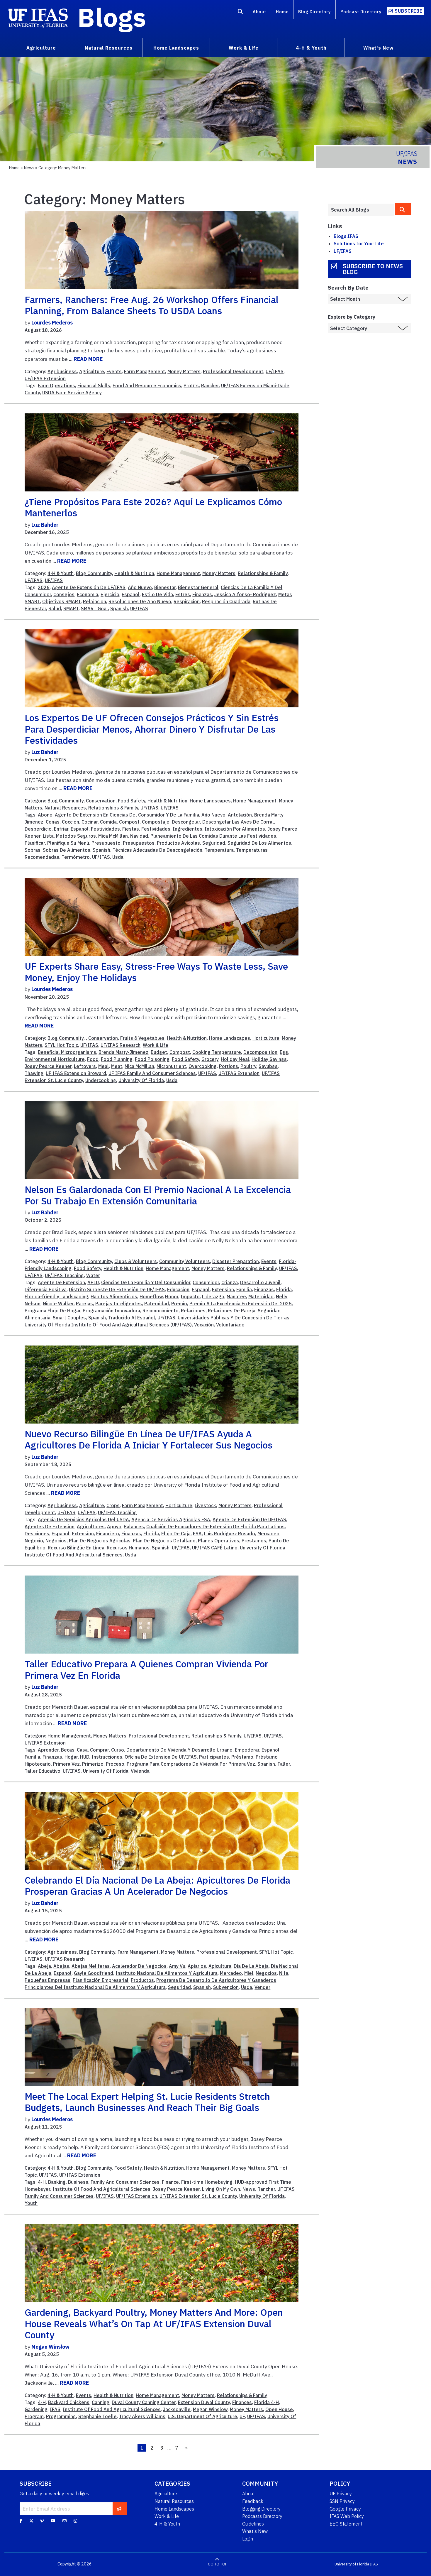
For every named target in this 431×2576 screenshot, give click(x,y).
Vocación (204, 1325)
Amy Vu (177, 1966)
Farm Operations (56, 386)
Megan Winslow (50, 2347)
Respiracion (187, 601)
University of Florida (352, 2564)
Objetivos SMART (61, 601)
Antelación (240, 815)
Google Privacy (345, 2509)
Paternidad (157, 1304)
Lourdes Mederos (52, 323)
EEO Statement (346, 2524)
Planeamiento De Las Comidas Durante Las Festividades (213, 836)
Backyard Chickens (69, 2402)
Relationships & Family (263, 573)
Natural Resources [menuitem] (109, 48)
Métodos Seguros (76, 836)
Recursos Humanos (128, 1548)
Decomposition (260, 1052)
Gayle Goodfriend (94, 1973)
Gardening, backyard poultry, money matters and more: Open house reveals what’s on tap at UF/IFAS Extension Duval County (154, 2324)
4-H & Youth (61, 573)
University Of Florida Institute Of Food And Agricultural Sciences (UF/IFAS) (108, 1325)
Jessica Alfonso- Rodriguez (245, 594)
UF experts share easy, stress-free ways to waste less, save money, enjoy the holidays (156, 972)
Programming (61, 2416)
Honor (172, 1297)
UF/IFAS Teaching (64, 1275)
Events (114, 371)
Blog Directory (314, 12)
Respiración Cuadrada (226, 601)
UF (242, 2416)
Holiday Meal (235, 1059)
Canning (101, 2402)
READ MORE (88, 359)
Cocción (71, 822)
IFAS (55, 2409)
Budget (159, 1052)
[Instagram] (75, 2521)
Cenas (53, 822)
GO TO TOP (218, 2564)
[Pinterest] (42, 2521)
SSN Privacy (342, 2501)
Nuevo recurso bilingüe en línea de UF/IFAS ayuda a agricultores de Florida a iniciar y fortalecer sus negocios (149, 1439)
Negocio (34, 1541)
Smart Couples (69, 1318)
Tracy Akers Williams (142, 2416)
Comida (108, 822)
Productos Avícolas (178, 843)
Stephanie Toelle (97, 2416)
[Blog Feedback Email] (65, 2521)
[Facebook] (21, 2521)
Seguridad (214, 843)
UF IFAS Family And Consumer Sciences (152, 1073)
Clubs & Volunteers (136, 1261)
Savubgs (268, 1066)
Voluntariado (230, 1325)
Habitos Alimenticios (114, 1297)
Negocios (56, 1541)
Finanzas (202, 594)
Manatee (236, 1297)
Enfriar (61, 829)
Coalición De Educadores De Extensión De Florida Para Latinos (215, 1527)
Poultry (248, 1066)
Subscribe (409, 11)
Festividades (105, 829)
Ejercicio (110, 594)
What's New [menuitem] (378, 48)
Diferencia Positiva (46, 1289)
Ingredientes (187, 829)
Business (78, 2182)
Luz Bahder (45, 525)
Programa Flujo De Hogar (52, 1311)
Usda (118, 857)
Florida (284, 1289)
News (29, 168)
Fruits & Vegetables (142, 1038)
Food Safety (131, 801)
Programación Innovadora (111, 1311)
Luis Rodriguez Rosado (230, 1534)
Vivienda (140, 1771)
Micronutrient (171, 1066)
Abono (45, 815)
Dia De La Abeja (251, 1966)
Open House (279, 2409)
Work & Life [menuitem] (244, 48)
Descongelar (186, 822)
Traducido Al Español (132, 1318)
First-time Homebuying (207, 2182)
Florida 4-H (267, 2402)
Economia (88, 594)
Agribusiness (62, 371)
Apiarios (197, 1966)
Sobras (33, 850)
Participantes (214, 1757)
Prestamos (254, 1541)
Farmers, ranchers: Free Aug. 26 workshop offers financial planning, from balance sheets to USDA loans (152, 305)
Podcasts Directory (262, 2516)
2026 (44, 587)
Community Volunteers (185, 1261)
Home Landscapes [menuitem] (176, 48)
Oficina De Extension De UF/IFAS (161, 1757)
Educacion (178, 1289)
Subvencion (226, 1987)
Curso (118, 1750)
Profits (191, 386)
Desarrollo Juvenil (260, 1282)
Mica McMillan (113, 836)
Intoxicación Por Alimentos (235, 829)
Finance (170, 2182)
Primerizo (93, 1764)
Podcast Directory (361, 12)
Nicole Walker (58, 1304)
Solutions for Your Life (359, 244)
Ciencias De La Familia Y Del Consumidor (146, 1282)
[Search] (241, 13)
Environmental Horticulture (55, 1059)
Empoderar (247, 1750)
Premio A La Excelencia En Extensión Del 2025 (241, 1304)
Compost (129, 822)
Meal (103, 1066)
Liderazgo (213, 1297)
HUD (85, 1757)
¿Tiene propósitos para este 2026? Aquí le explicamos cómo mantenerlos (153, 507)
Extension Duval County (204, 2402)
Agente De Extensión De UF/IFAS (89, 587)
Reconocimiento (161, 1311)
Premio (179, 1304)
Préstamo (242, 1757)
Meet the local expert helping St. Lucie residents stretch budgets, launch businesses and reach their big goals (147, 2102)
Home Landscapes (210, 801)
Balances (134, 1527)
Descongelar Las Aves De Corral (238, 822)
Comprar (99, 1750)
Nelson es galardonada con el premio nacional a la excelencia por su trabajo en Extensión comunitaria (158, 1195)
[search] (403, 209)
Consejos (64, 594)
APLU (93, 1282)
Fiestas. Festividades (146, 829)
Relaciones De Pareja (232, 1311)
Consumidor (206, 1282)
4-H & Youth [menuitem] (311, 48)
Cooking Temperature (217, 1052)
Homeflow (151, 1297)
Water (93, 1275)
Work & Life (156, 1045)
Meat (117, 1066)
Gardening (36, 2409)
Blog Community (94, 573)
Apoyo (114, 1527)
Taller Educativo (43, 1771)
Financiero (108, 1534)
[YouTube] (53, 2521)
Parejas (84, 1304)
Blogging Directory (261, 2509)
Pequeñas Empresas (47, 1980)
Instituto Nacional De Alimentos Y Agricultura (167, 1973)
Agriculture (92, 371)
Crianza (230, 1282)
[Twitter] (31, 2521)
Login (248, 2539)
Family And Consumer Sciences (125, 2182)
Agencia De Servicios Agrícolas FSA (171, 1519)
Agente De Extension (61, 1282)
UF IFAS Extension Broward (76, 1073)
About (259, 12)
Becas (68, 1750)
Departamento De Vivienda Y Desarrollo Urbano (179, 1750)
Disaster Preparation (236, 1261)
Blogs (112, 17)
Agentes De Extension (50, 1527)
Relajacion (95, 601)
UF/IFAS (275, 371)
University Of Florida (141, 1080)
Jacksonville (177, 2409)
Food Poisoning (152, 1059)
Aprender (48, 1750)
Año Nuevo (140, 587)
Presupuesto (106, 843)
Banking (57, 2182)
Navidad (139, 836)
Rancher (210, 386)
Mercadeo (268, 1534)
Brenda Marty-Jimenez (123, 1052)
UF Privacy (341, 2494)
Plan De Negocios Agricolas (100, 1541)
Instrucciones (107, 1757)
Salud (55, 608)
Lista (48, 836)
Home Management (178, 573)
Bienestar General (198, 587)
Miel (249, 1973)
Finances (242, 2402)
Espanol (131, 594)
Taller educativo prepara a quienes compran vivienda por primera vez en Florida (146, 1669)
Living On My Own (221, 2189)
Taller (284, 1764)
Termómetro (76, 857)
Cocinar (90, 822)
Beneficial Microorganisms (67, 1052)
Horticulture (266, 1038)
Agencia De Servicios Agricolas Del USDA (83, 1519)
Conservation (101, 801)
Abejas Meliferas (91, 1966)
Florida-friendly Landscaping (56, 1297)
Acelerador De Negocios (139, 1966)
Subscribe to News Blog (373, 269)
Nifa (284, 1973)
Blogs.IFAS (346, 236)
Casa (82, 1750)
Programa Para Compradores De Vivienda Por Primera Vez (191, 1764)
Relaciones (193, 1311)
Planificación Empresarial (101, 1980)
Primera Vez (66, 1764)
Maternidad (261, 1297)
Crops (113, 1505)
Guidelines (253, 2524)
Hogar (71, 1757)
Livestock (205, 1505)
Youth (31, 2203)
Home (282, 12)
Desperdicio (38, 829)
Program (34, 2416)
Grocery (210, 1059)
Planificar (35, 843)
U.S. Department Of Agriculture (202, 2416)
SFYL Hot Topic (61, 1045)
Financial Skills (94, 386)
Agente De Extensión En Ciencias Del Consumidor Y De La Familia (127, 815)
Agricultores (91, 1527)
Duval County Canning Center (144, 2402)
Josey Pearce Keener (48, 1066)
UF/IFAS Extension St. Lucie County (198, 2196)
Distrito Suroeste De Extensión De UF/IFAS (117, 1289)
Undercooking (101, 1080)
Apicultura (220, 1966)
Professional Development (233, 371)
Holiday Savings (269, 1059)
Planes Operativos (219, 1541)
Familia (244, 1289)
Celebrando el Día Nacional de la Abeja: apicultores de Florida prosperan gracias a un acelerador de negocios (157, 1886)
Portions (229, 1066)
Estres (183, 594)
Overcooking (203, 1066)
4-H (42, 2182)
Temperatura (219, 850)
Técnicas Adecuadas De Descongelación (157, 850)
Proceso (115, 1764)
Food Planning (117, 1059)
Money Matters (184, 371)
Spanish (119, 608)
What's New (255, 2531)
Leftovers (85, 1066)
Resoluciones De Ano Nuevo (140, 601)
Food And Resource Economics (147, 386)
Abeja (44, 1966)
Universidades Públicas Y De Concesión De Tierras (234, 1318)
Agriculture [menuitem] (41, 48)
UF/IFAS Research (121, 1045)
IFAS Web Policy (347, 2516)
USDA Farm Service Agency (72, 393)
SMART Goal (94, 608)
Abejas (61, 1966)
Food (93, 1059)
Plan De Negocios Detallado (164, 1541)
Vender (262, 1987)
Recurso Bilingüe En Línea (76, 1548)
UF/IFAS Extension (45, 378)
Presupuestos (139, 843)
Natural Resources (65, 808)
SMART (71, 608)
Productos (142, 1980)
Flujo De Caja (176, 1534)
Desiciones (37, 1534)
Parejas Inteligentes (119, 1304)
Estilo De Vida (157, 594)
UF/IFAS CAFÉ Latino (215, 1548)
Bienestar (165, 587)
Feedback (253, 2501)
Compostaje (156, 822)
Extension (223, 1289)
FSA (197, 1534)
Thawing (34, 1073)
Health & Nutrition (134, 573)
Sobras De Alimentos (67, 850)
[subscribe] (119, 2509)
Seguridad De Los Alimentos (259, 843)
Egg (284, 1052)
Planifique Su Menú (68, 843)
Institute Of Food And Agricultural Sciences (101, 2189)
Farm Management (145, 371)
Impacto (190, 1297)
